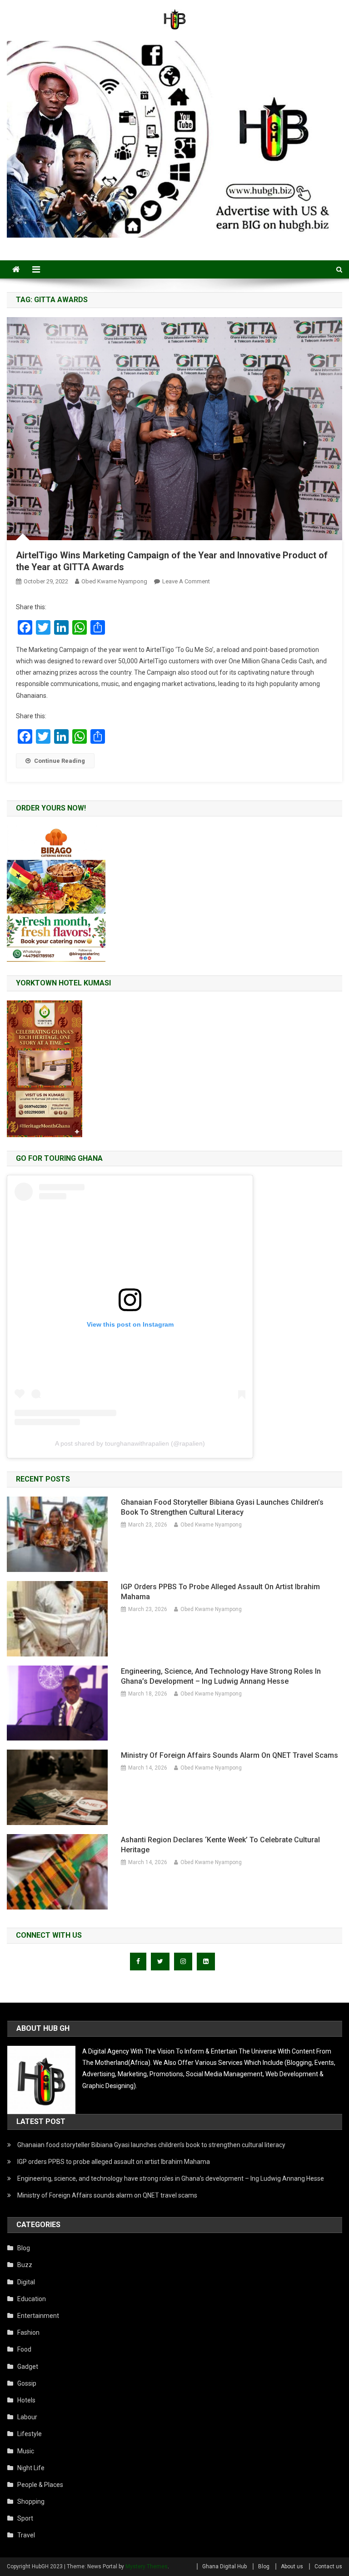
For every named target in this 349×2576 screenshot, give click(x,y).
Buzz (25, 2265)
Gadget (28, 2367)
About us (292, 2566)
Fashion (28, 2332)
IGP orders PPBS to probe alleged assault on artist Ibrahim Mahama (220, 1592)
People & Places (40, 2485)
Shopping (31, 2501)
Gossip (27, 2383)
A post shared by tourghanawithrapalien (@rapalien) (130, 1443)
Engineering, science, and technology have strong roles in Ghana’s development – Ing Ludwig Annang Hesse (221, 1676)
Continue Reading (60, 761)
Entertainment (38, 2316)
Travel (26, 2535)
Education (32, 2299)
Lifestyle (30, 2434)
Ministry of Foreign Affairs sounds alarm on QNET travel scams (229, 1755)
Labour (27, 2417)
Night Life (31, 2468)
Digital (26, 2282)
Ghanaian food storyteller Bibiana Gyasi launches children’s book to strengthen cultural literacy (222, 1507)
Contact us (328, 2566)
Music (26, 2451)
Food (24, 2349)
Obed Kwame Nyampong (114, 581)
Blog (24, 2248)
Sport (25, 2518)
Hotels (26, 2400)
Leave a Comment (186, 581)
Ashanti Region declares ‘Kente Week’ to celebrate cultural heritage (220, 1845)
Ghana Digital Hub (224, 2566)
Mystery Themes (147, 2566)
